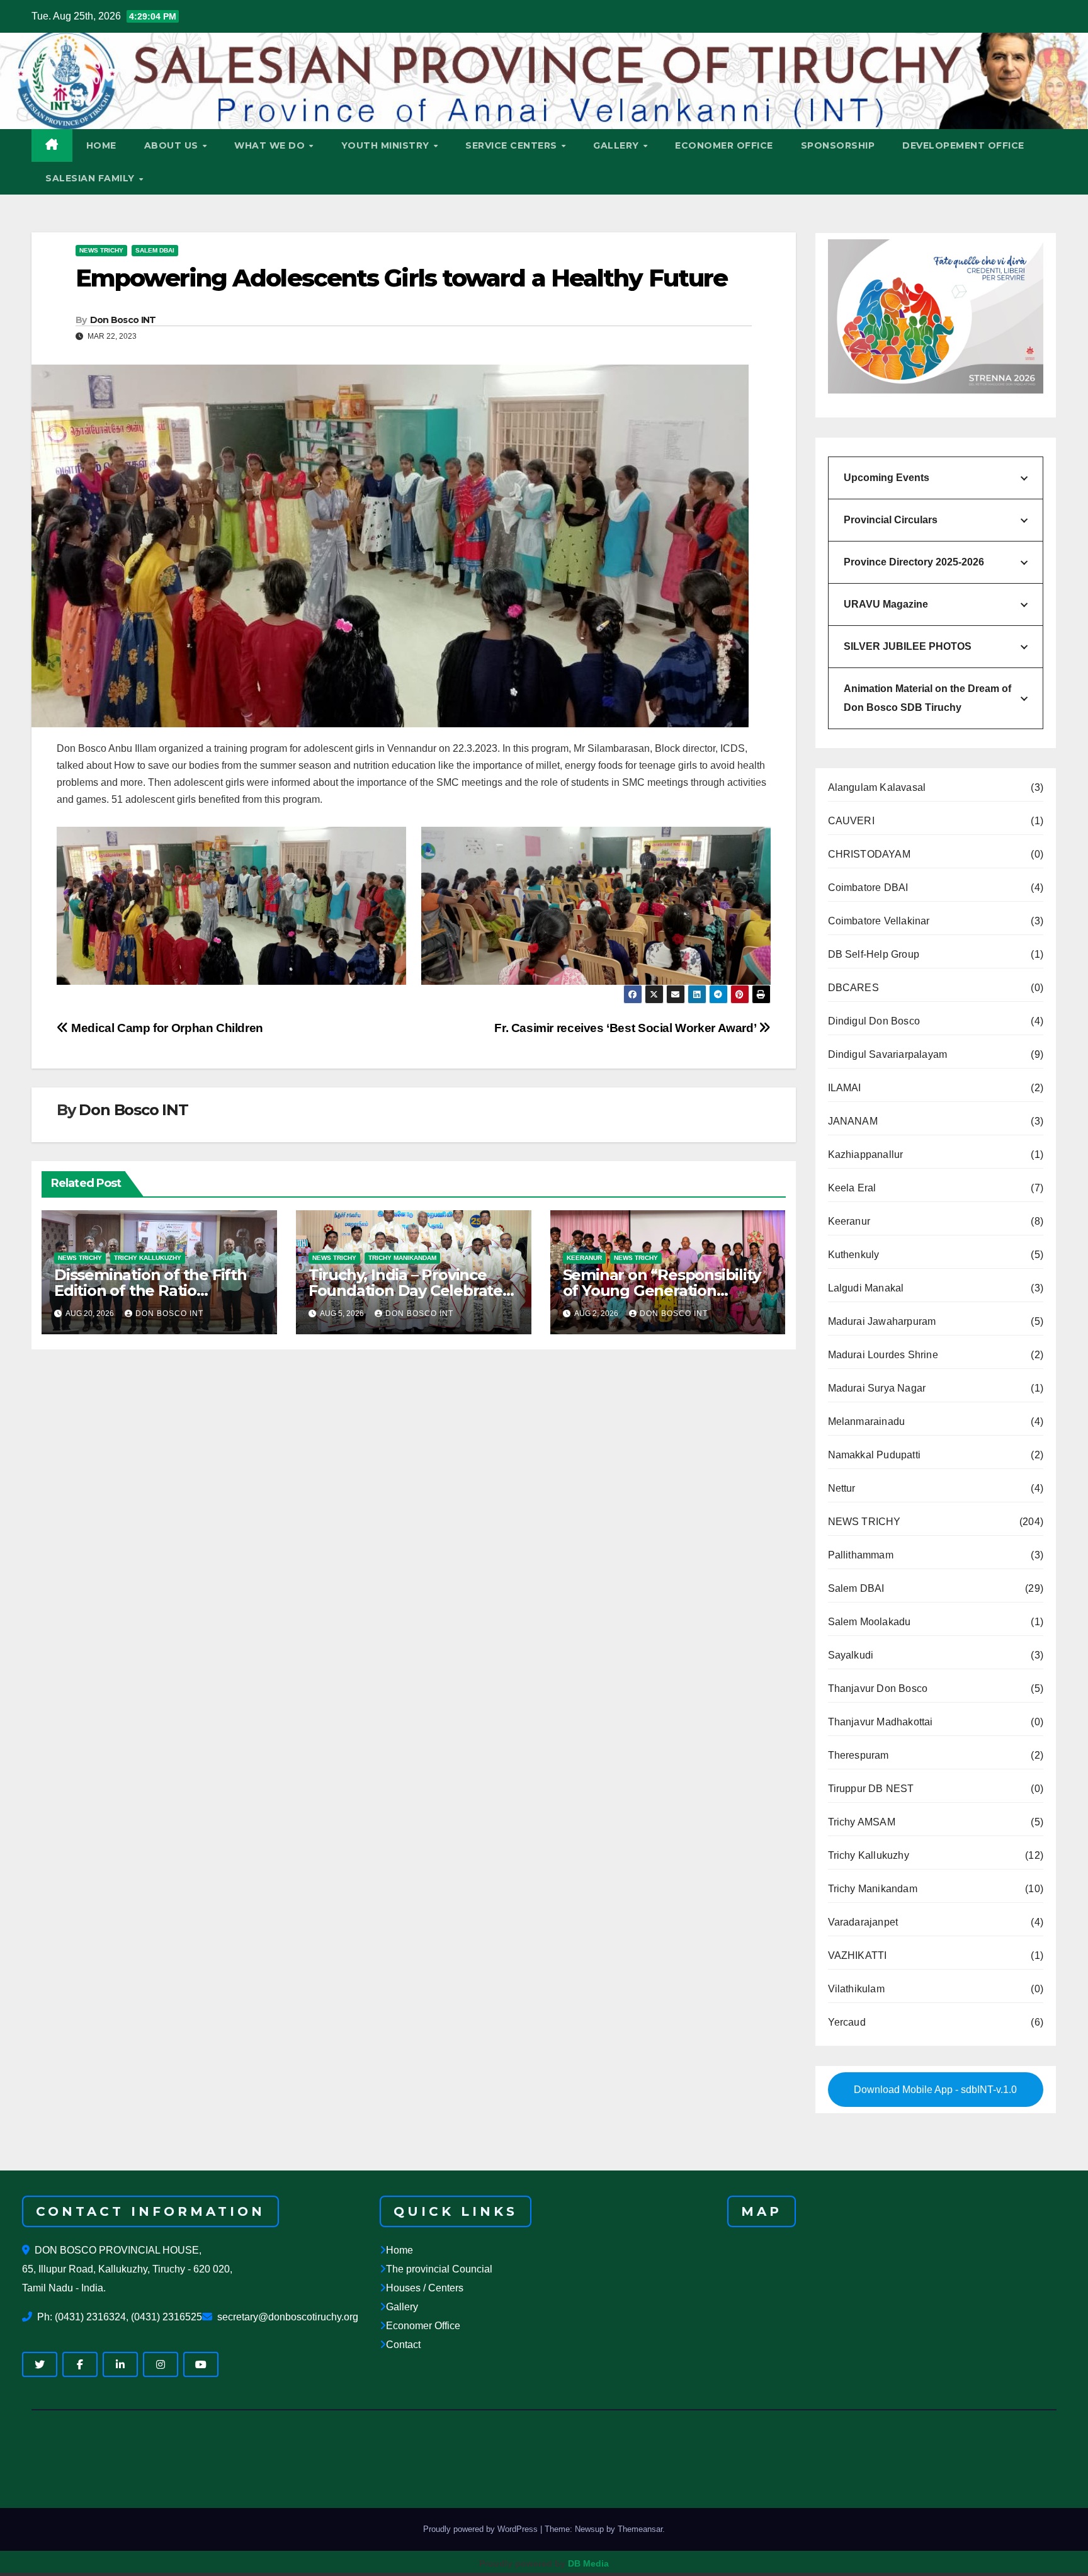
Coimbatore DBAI (868, 888)
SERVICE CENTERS (513, 145)
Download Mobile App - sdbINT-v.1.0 (935, 2090)
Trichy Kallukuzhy (148, 1258)
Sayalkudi (851, 1655)
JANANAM (853, 1121)
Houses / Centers (425, 2289)
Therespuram (858, 1755)
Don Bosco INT (123, 320)
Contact (403, 2345)
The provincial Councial (439, 2270)
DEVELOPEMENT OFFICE (963, 145)
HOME (101, 145)
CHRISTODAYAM (869, 854)
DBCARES (853, 988)
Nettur (842, 1488)
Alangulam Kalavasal (877, 787)
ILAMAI (845, 1088)
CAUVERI (851, 821)
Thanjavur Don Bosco (878, 1688)
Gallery (402, 2307)
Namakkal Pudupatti (875, 1455)
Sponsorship (838, 145)
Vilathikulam (856, 1989)
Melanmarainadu (867, 1421)
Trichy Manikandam (402, 1258)
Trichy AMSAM (862, 1822)
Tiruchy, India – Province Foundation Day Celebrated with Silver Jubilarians (411, 1291)
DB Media (588, 2563)
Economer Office (423, 2326)
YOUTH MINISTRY (387, 145)
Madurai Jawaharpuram (882, 1321)
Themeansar (640, 2529)
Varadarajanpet (863, 1922)
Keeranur (584, 1258)
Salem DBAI (155, 250)
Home (399, 2251)
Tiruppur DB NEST (871, 1789)
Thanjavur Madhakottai (881, 1722)
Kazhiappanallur (866, 1155)
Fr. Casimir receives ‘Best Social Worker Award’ (626, 1028)
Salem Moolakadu (870, 1622)
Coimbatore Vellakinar (879, 921)
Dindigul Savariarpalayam (888, 1054)
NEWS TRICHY (101, 250)
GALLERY (617, 145)
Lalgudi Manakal (866, 1288)
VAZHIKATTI (858, 1955)
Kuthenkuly (854, 1255)
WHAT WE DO (271, 145)
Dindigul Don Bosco (874, 1021)
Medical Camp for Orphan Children (166, 1028)
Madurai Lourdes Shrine (883, 1355)
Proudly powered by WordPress (482, 2529)
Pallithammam (861, 1555)
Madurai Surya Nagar (877, 1388)
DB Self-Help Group (874, 954)
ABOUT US (173, 145)
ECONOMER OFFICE (724, 145)
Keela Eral (852, 1188)
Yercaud (847, 2022)
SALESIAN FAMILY (91, 178)
